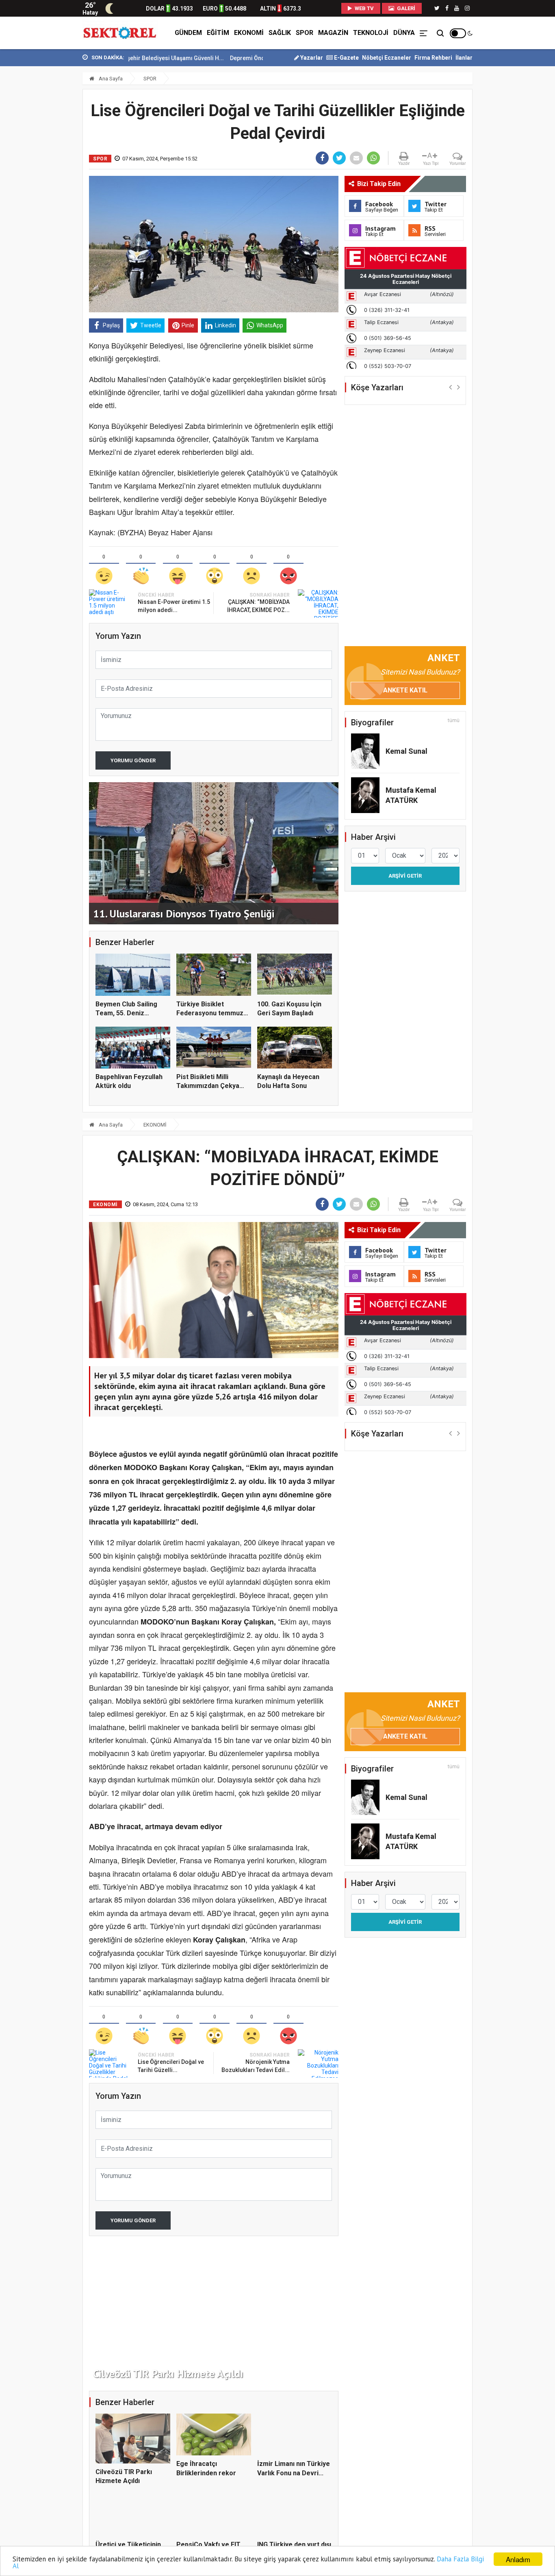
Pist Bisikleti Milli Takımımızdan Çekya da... (208, 1086)
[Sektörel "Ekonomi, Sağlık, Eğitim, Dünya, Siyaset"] (120, 33)
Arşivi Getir (405, 876)
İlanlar (464, 58)
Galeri (405, 8)
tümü (454, 720)
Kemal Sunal (406, 751)
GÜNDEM (188, 33)
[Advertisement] (46, 179)
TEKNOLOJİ (371, 33)
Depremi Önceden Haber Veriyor (208, 58)
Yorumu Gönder (133, 760)
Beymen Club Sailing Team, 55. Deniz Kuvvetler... (126, 1013)
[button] (450, 387)
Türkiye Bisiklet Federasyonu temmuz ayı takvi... (210, 1013)
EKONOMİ (249, 33)
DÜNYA (404, 33)
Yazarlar (311, 58)
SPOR (305, 33)
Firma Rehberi (433, 58)
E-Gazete (346, 58)
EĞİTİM (218, 33)
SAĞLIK (280, 33)
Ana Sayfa (110, 79)
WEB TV (364, 8)
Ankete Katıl (405, 690)
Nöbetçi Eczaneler (387, 58)
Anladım (518, 2559)
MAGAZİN (333, 33)
